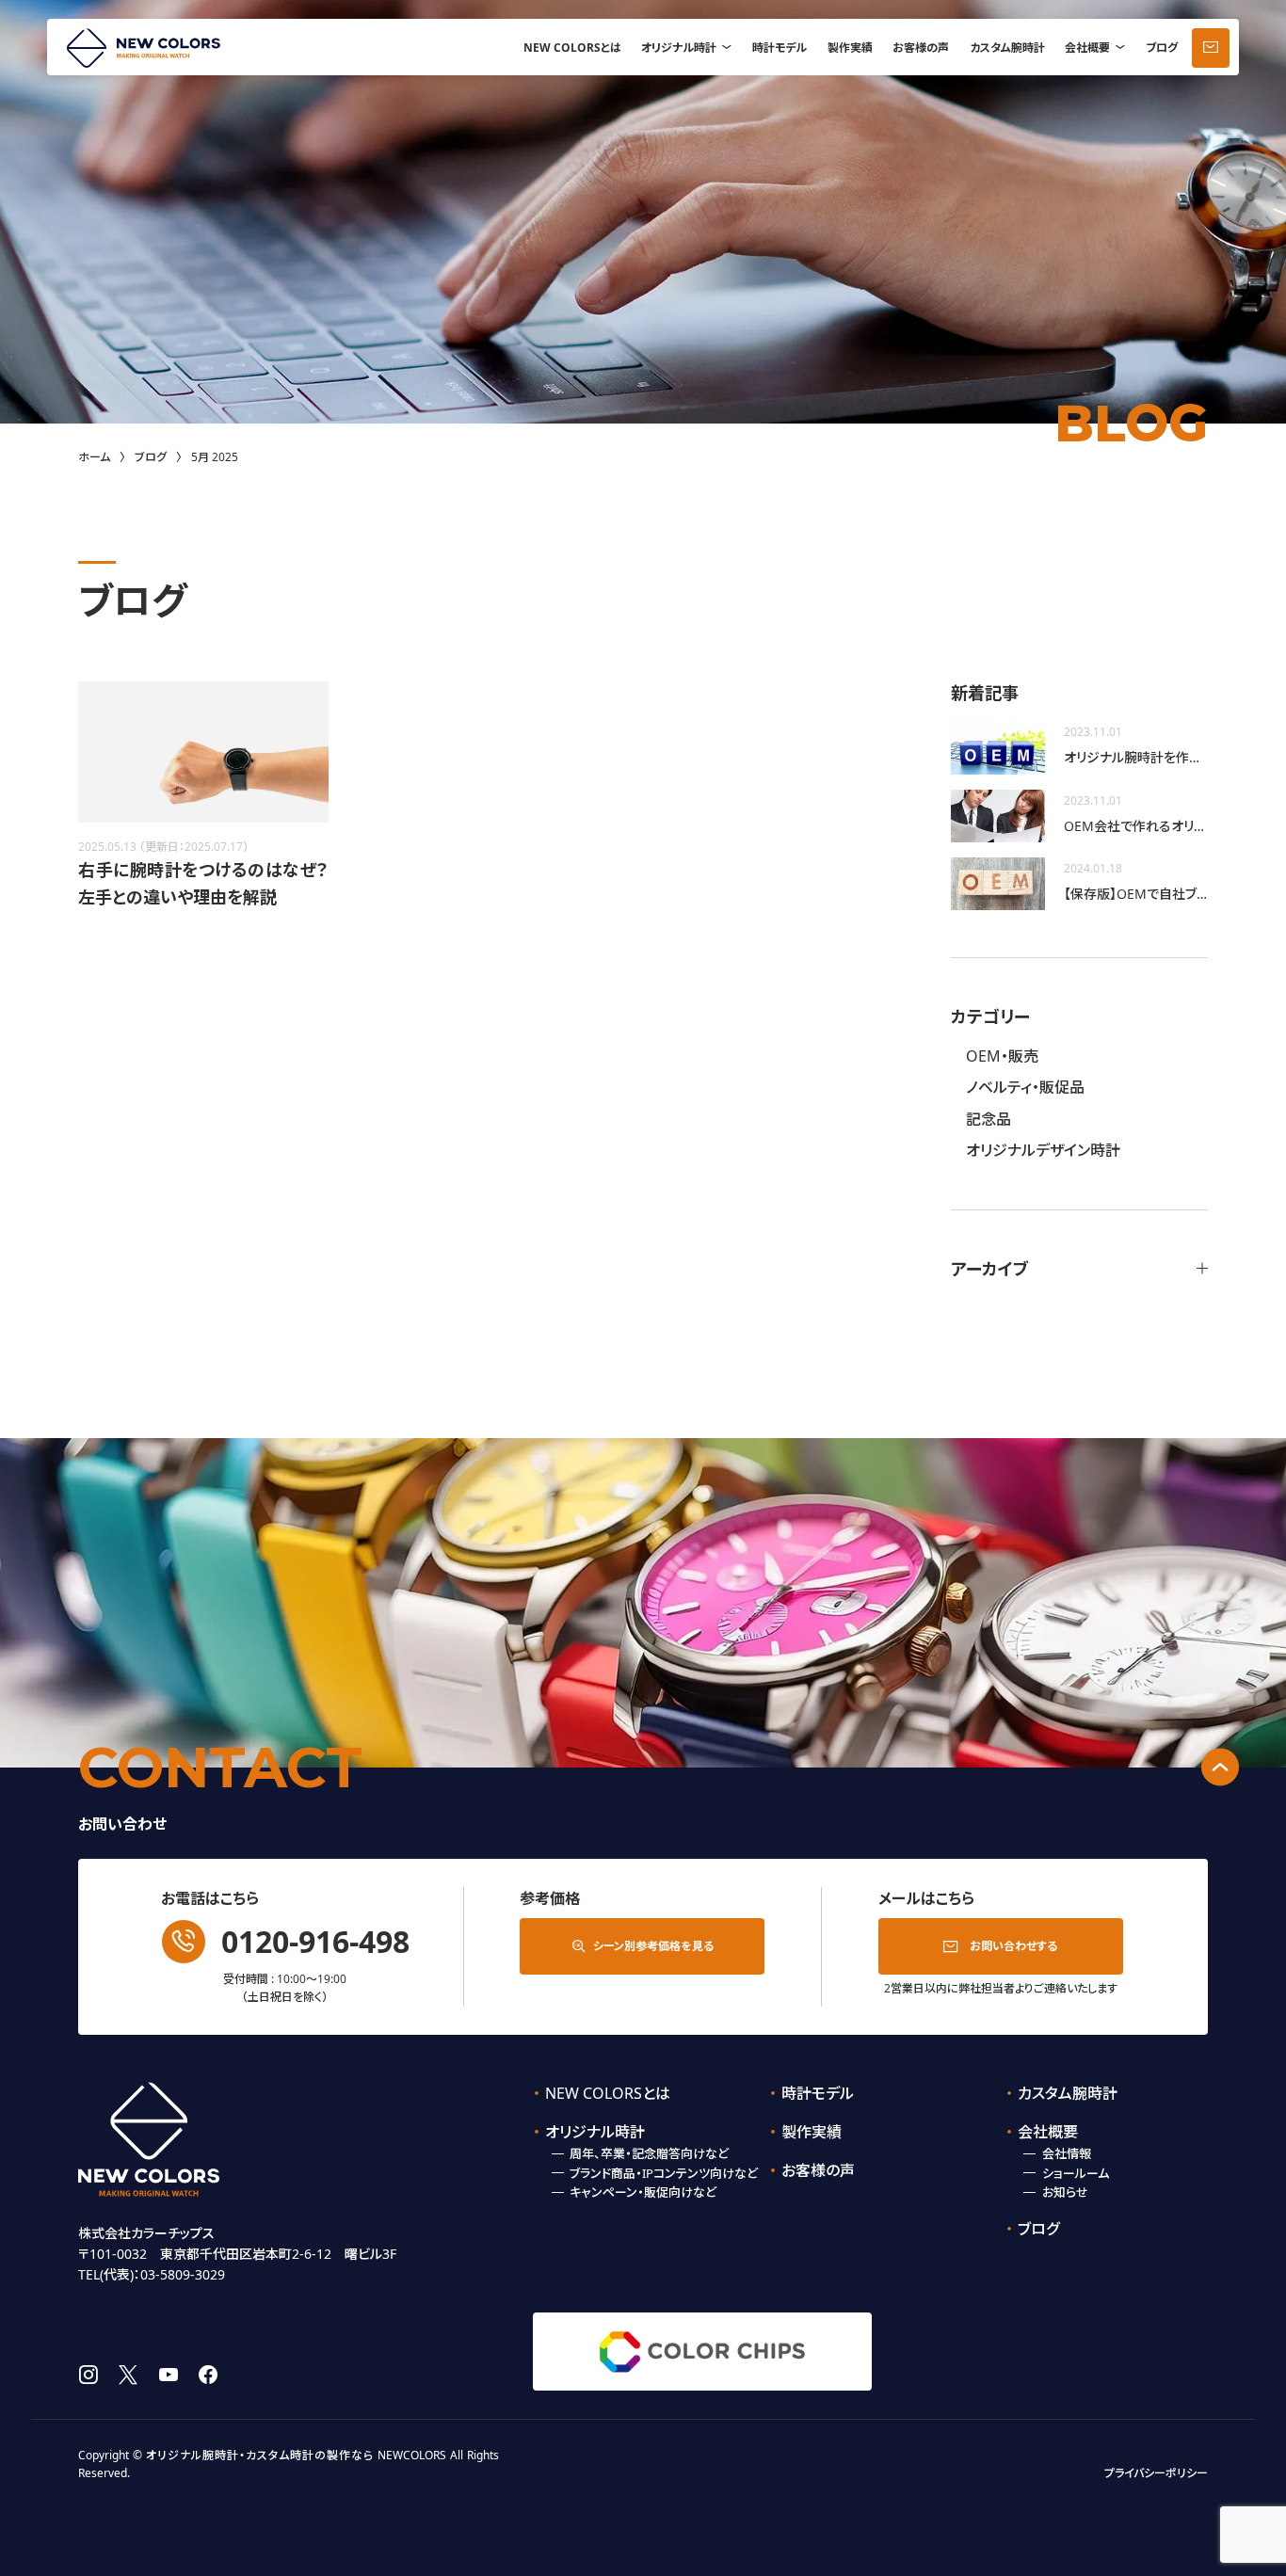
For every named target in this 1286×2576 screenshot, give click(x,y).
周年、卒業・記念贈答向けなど (649, 2153)
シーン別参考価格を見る (653, 1946)
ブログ (1162, 48)
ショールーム (1076, 2173)
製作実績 (850, 48)
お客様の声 (921, 48)
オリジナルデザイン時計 (1043, 1150)
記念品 (989, 1119)
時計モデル (780, 48)
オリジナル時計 (679, 48)
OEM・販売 (1002, 1056)
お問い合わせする (1013, 1946)
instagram (88, 2375)
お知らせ (1065, 2192)
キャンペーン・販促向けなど (643, 2192)
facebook (208, 2375)
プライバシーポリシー (1156, 2473)
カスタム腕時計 (1007, 48)
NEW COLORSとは (572, 48)
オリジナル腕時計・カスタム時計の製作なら (260, 2455)
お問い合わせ (1211, 48)
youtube (169, 2375)
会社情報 (1067, 2153)
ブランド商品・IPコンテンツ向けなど (664, 2173)
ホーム (94, 457)
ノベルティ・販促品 (1025, 1087)
